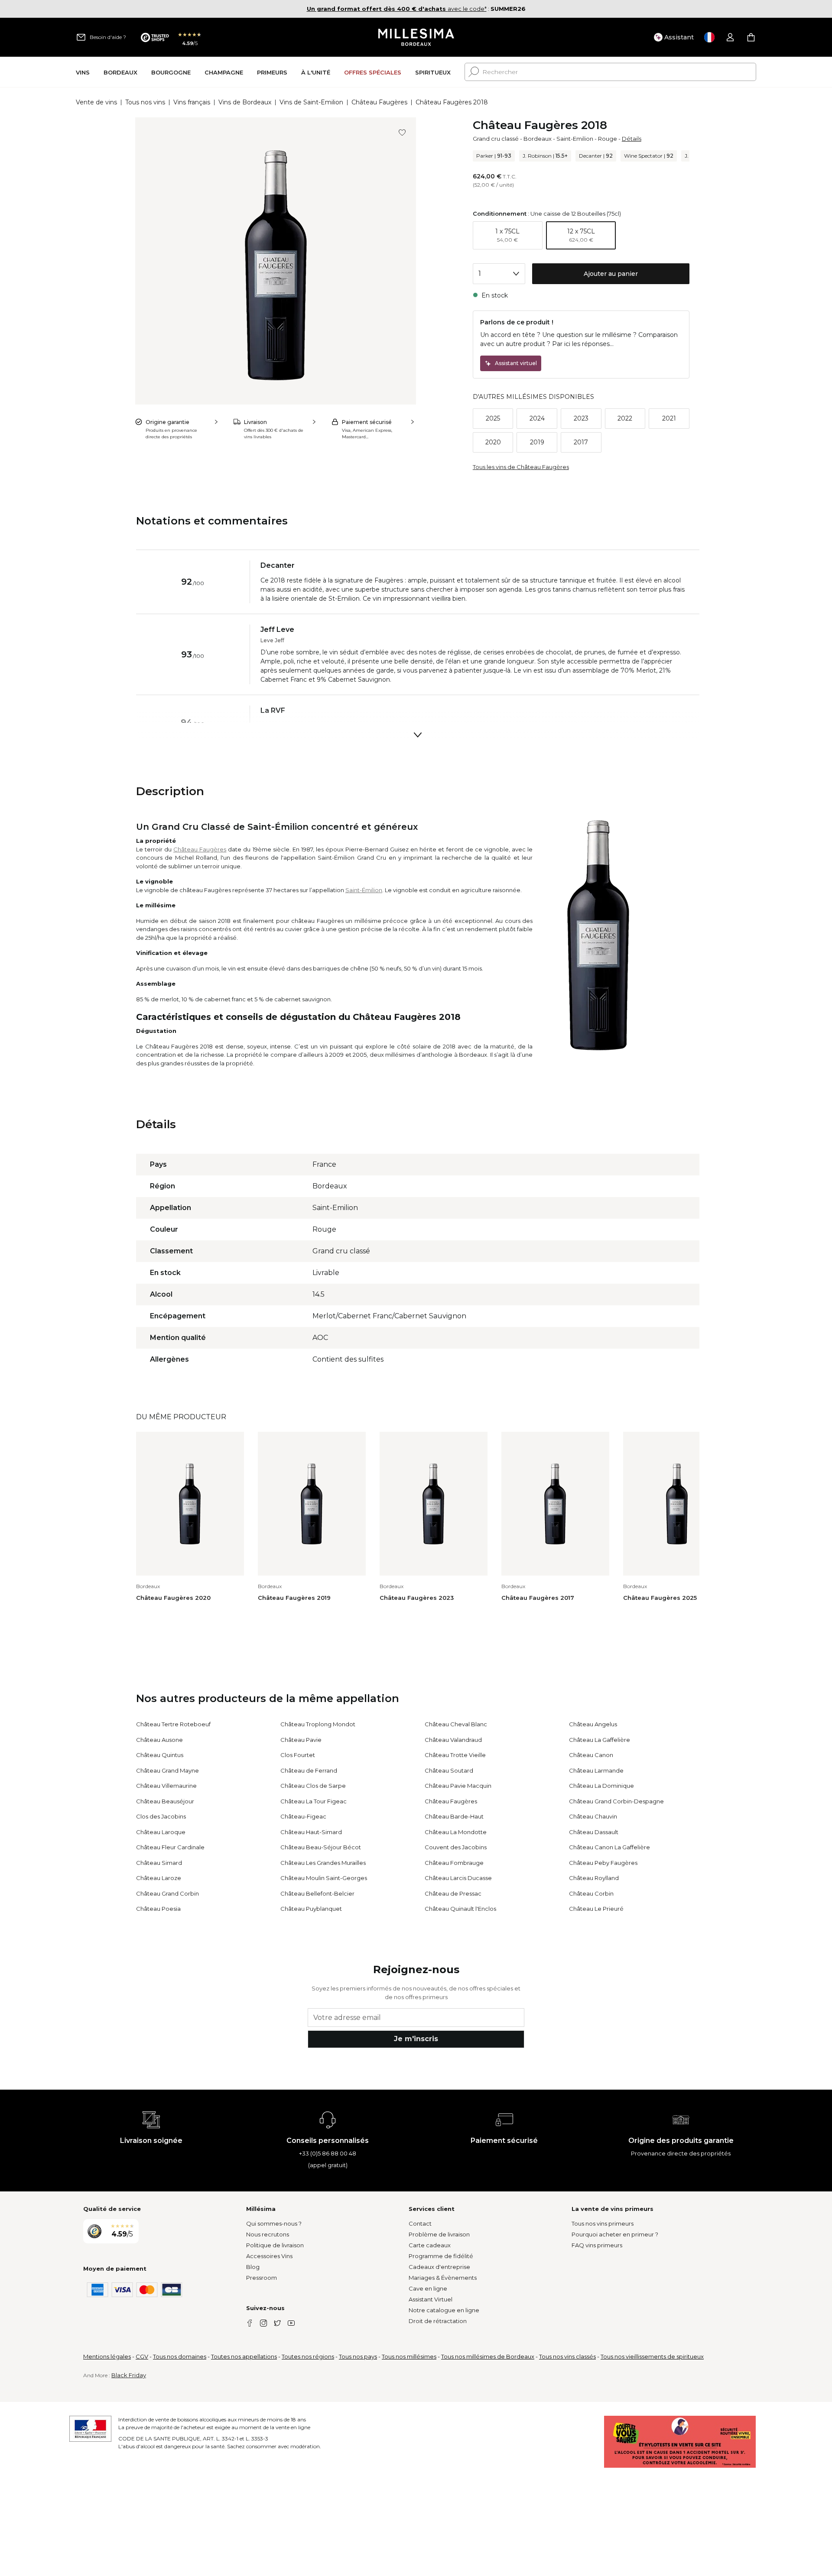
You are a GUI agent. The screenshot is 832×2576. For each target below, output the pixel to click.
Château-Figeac (303, 1816)
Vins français (192, 102)
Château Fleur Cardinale (170, 1847)
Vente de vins (96, 102)
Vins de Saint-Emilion (311, 102)
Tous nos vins (145, 102)
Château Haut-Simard (311, 1832)
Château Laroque (161, 1832)
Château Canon (591, 1755)
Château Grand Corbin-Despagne (616, 1801)
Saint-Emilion (575, 139)
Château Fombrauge (454, 1863)
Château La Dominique (601, 1786)
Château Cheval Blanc (456, 1724)
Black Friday (129, 2375)
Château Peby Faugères (603, 1863)
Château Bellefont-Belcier (317, 1893)
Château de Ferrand (309, 1770)
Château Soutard (449, 1770)
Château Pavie (301, 1740)
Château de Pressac (453, 1893)
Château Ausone (159, 1740)
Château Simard (159, 1863)
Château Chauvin (593, 1816)
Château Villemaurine (166, 1786)
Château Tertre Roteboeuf (173, 1724)
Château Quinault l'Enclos (460, 1909)
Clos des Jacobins (161, 1816)
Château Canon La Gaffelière (609, 1847)
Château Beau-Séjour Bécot (321, 1847)
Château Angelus (593, 1724)
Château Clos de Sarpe (313, 1786)
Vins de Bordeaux (245, 102)
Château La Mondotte (456, 1832)
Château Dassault (594, 1832)
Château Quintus (160, 1755)
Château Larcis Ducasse (458, 1878)
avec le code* (397, 9)
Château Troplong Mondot (318, 1724)
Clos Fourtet (298, 1755)
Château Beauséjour (165, 1801)
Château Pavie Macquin (458, 1786)
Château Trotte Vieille (455, 1755)
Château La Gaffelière (600, 1740)
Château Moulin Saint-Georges (324, 1878)
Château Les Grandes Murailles (323, 1863)
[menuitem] (83, 72)
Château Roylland (594, 1878)
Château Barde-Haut (454, 1816)
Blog (253, 2267)
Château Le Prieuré (596, 1909)
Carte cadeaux (430, 2245)
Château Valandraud (453, 1740)
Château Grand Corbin (167, 1893)
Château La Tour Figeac (314, 1801)
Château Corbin (591, 1893)
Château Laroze (159, 1878)
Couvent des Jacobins (456, 1847)
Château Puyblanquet (311, 1909)
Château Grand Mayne (167, 1770)
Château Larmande (596, 1770)
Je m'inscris (416, 2039)
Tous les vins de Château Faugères (521, 467)
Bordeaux (538, 139)
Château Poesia (158, 1909)
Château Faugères (379, 102)
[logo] (416, 37)
